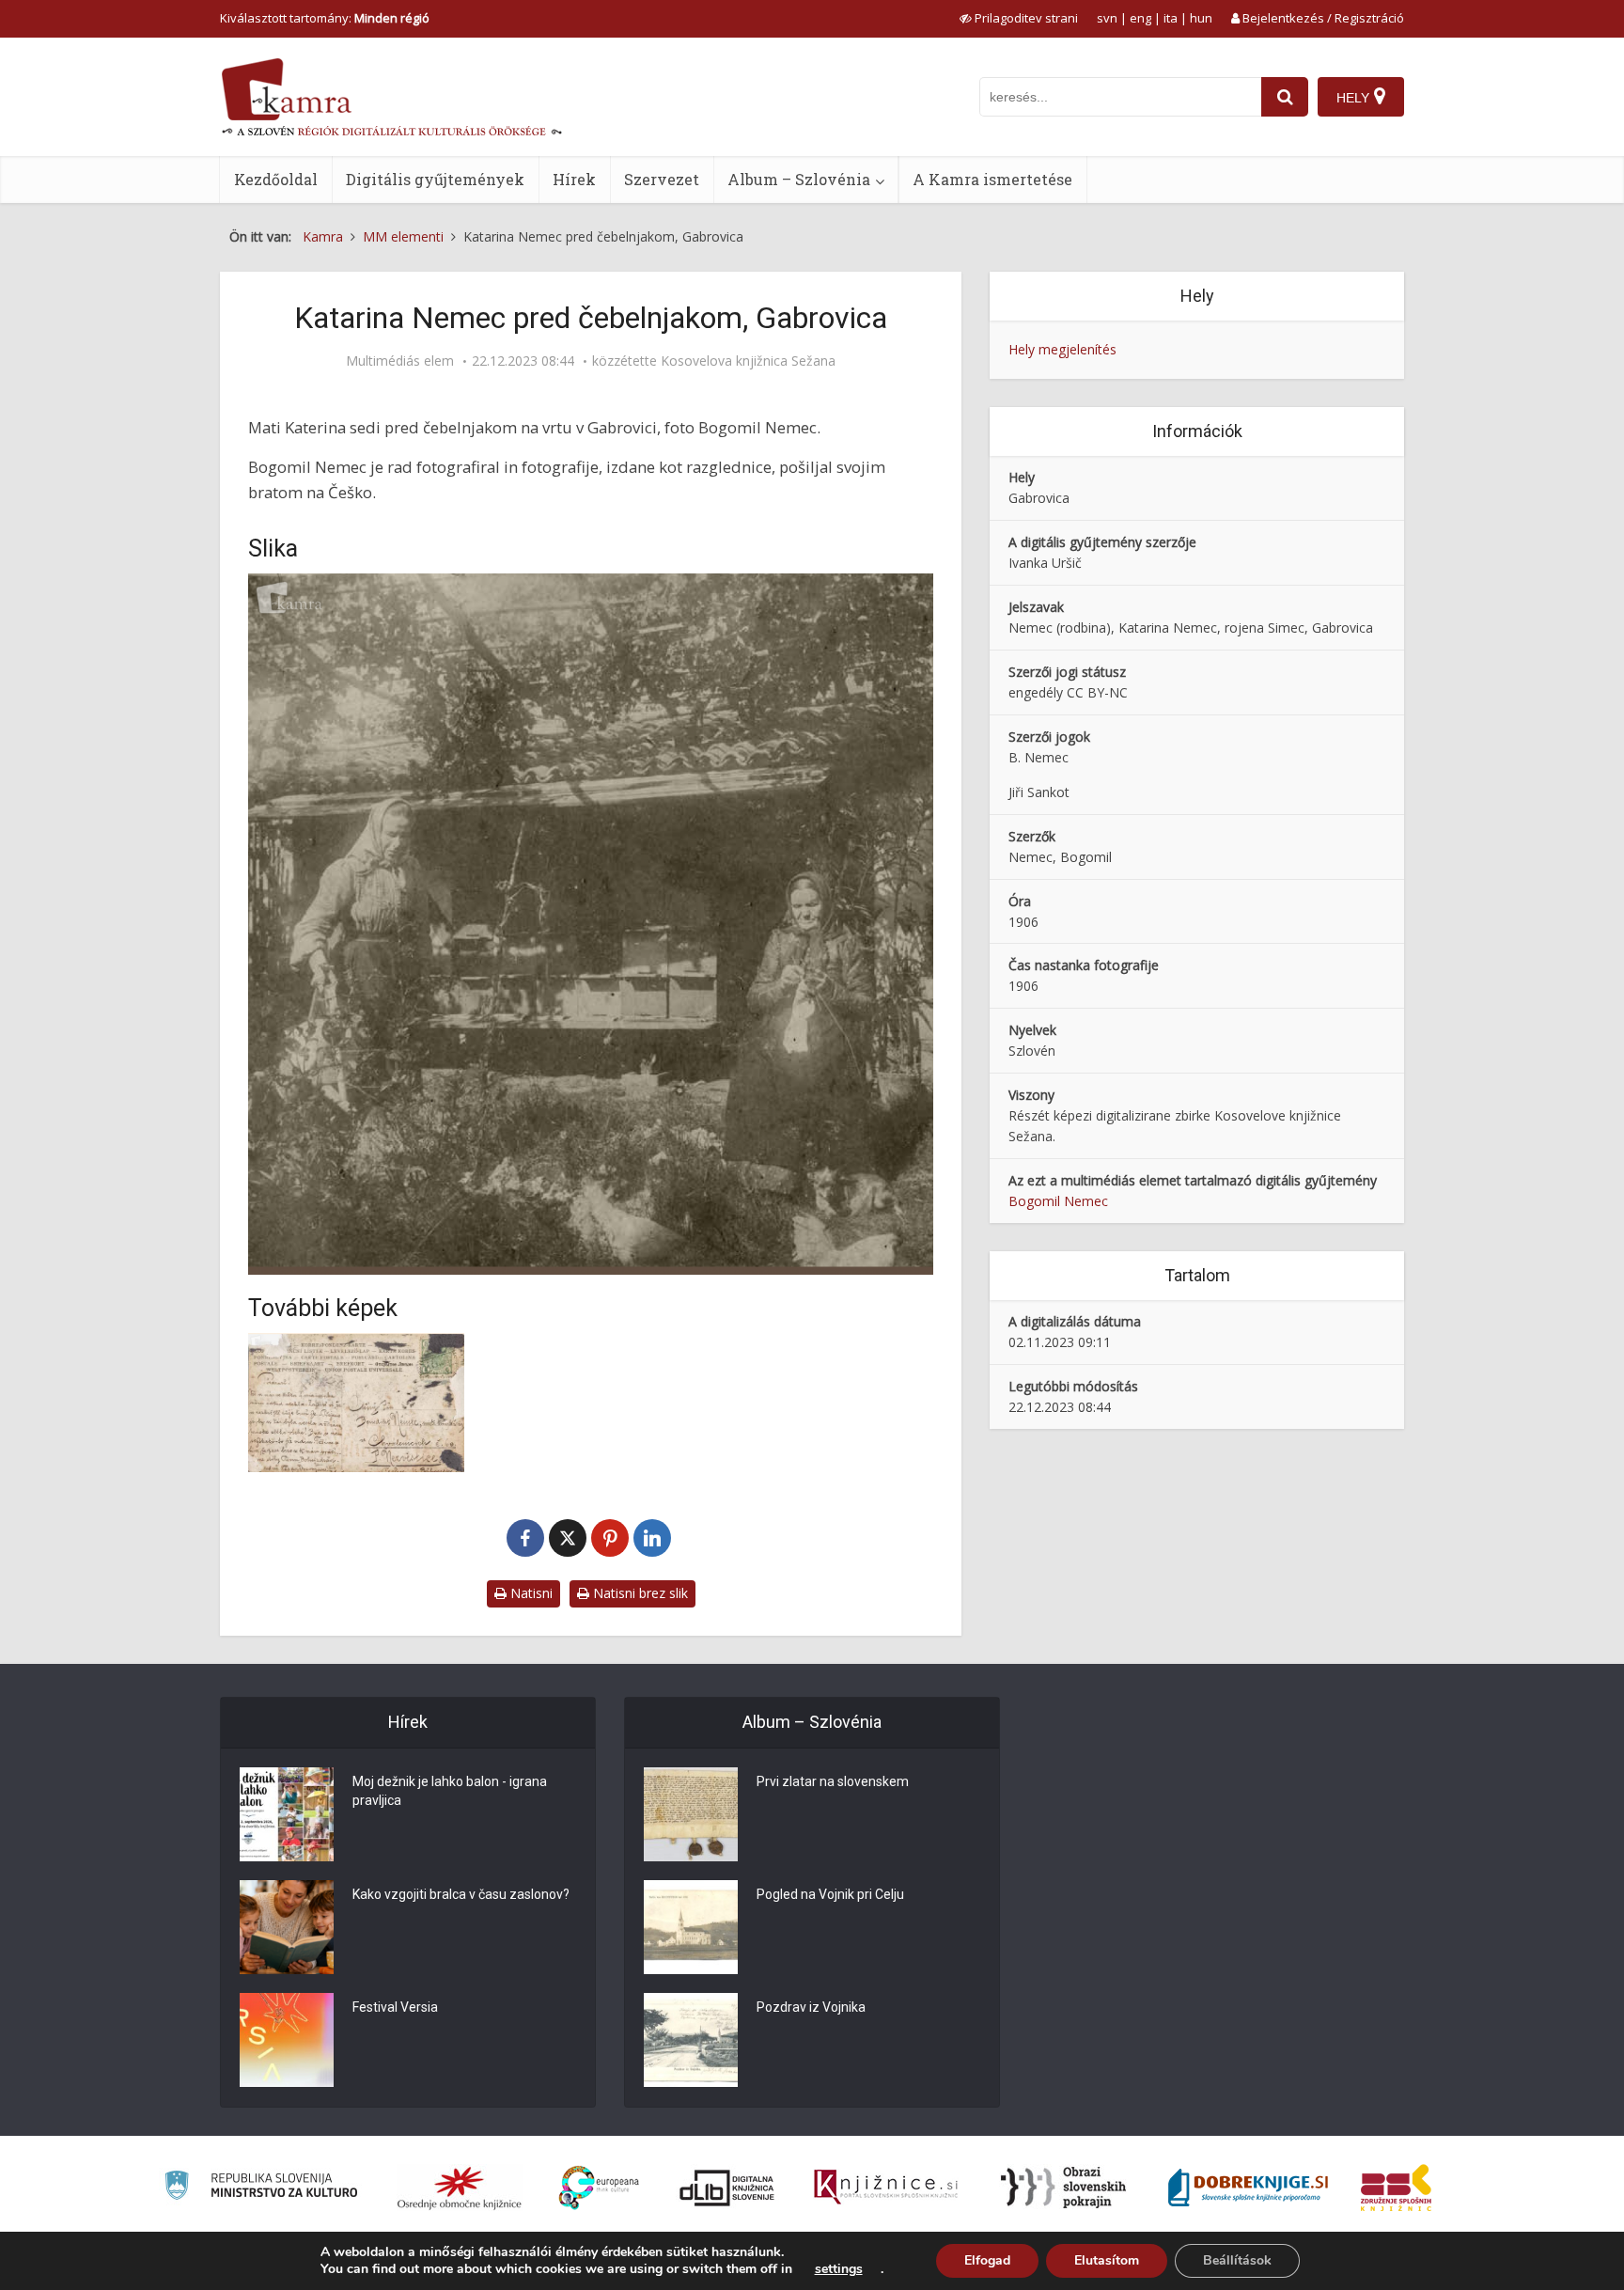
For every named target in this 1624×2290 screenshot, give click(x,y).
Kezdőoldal (276, 179)
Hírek (574, 179)
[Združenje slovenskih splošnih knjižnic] (886, 2188)
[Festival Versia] (287, 2040)
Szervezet (662, 179)
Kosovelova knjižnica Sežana (748, 361)
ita (1171, 18)
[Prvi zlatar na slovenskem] (691, 1814)
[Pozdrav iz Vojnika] (691, 2040)
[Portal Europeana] (599, 2188)
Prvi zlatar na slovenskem (833, 1781)
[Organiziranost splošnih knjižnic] (460, 2188)
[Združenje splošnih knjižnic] (1396, 2188)
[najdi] (1285, 97)
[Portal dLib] (727, 2188)
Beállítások (1237, 2260)
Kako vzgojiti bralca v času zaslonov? (461, 1894)
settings (839, 2269)
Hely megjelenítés (1062, 349)
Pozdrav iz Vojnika (811, 2007)
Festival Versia (395, 2007)
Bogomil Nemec (1058, 1201)
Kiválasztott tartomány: (325, 18)
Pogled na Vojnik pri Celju (830, 1894)
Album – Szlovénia (799, 179)
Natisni (530, 1593)
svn (1107, 18)
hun (1201, 18)
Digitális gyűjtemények (435, 179)
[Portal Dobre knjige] (1248, 2188)
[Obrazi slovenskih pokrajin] (1063, 2188)
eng (1140, 18)
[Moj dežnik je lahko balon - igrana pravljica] (287, 1814)
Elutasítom (1107, 2260)
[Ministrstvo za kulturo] (261, 2188)
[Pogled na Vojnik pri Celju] (691, 1927)
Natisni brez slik (639, 1593)
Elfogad (987, 2260)
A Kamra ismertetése (992, 179)
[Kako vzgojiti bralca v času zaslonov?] (287, 1927)
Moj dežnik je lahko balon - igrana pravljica (450, 1791)
